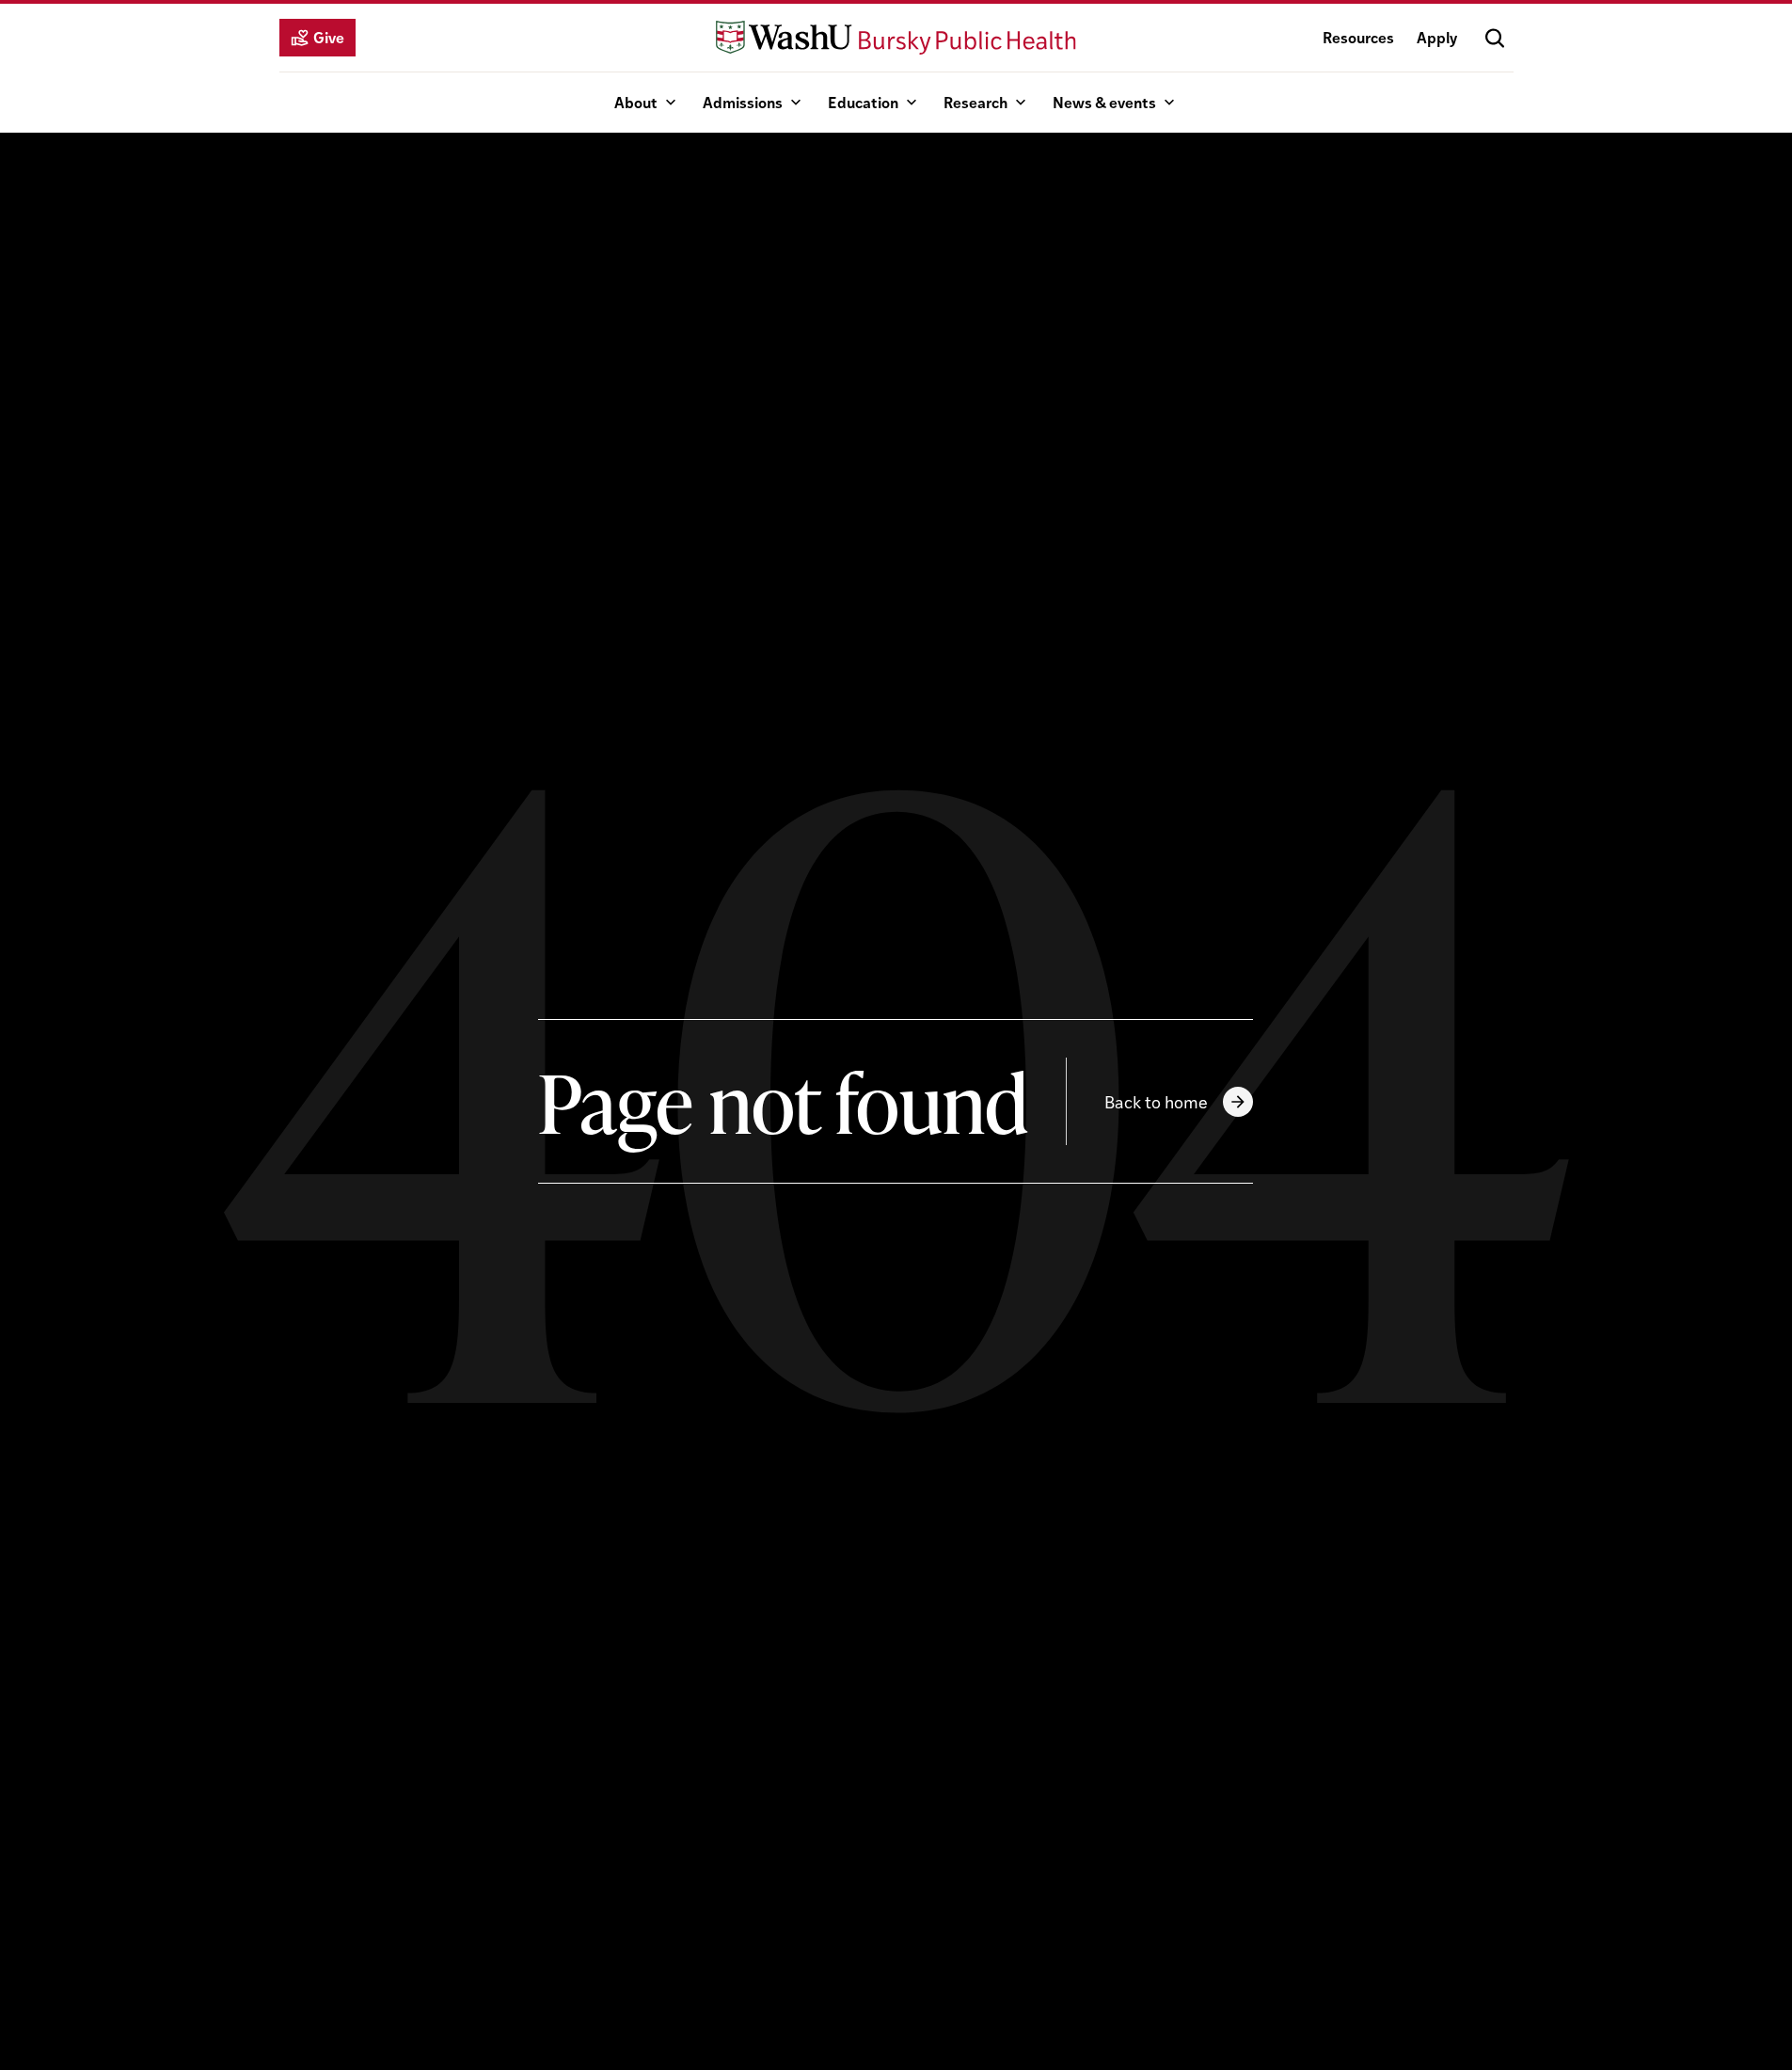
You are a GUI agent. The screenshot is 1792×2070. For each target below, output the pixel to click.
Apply (1437, 37)
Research (975, 102)
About (636, 102)
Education (863, 102)
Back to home (1156, 1101)
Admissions (743, 102)
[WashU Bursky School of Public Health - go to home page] (896, 38)
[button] (1495, 38)
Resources (1358, 37)
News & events (1104, 102)
